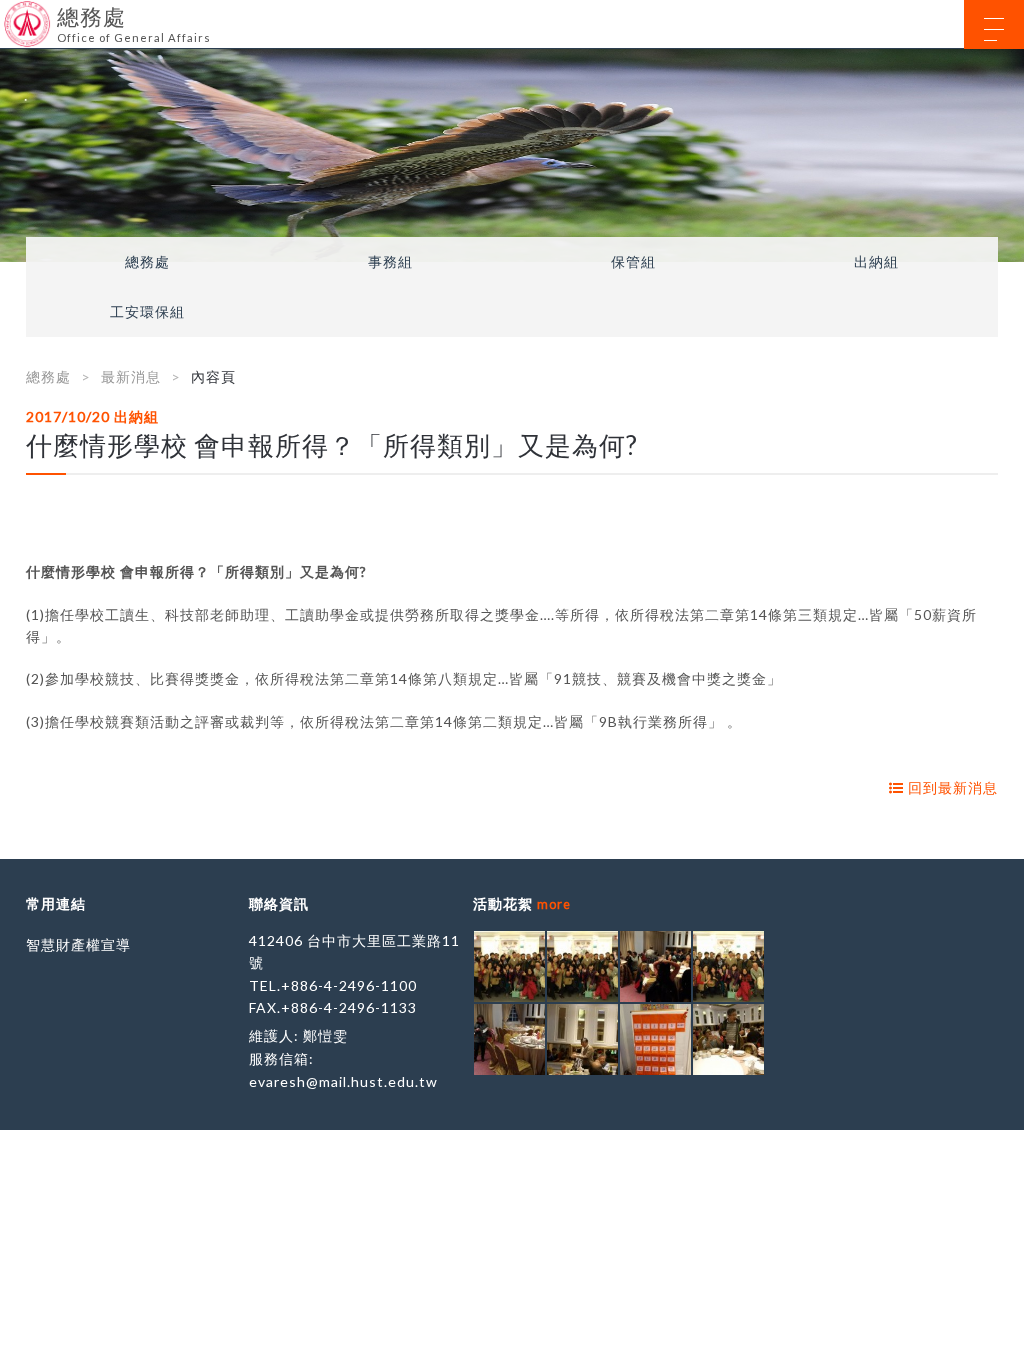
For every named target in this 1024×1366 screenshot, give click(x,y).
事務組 (390, 262)
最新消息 (131, 376)
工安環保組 (147, 312)
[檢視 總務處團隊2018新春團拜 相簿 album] (509, 966)
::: (7, 14)
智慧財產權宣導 (78, 944)
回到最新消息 (951, 787)
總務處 (147, 262)
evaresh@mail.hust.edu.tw (343, 1081)
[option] (512, 155)
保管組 (633, 262)
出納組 (876, 262)
